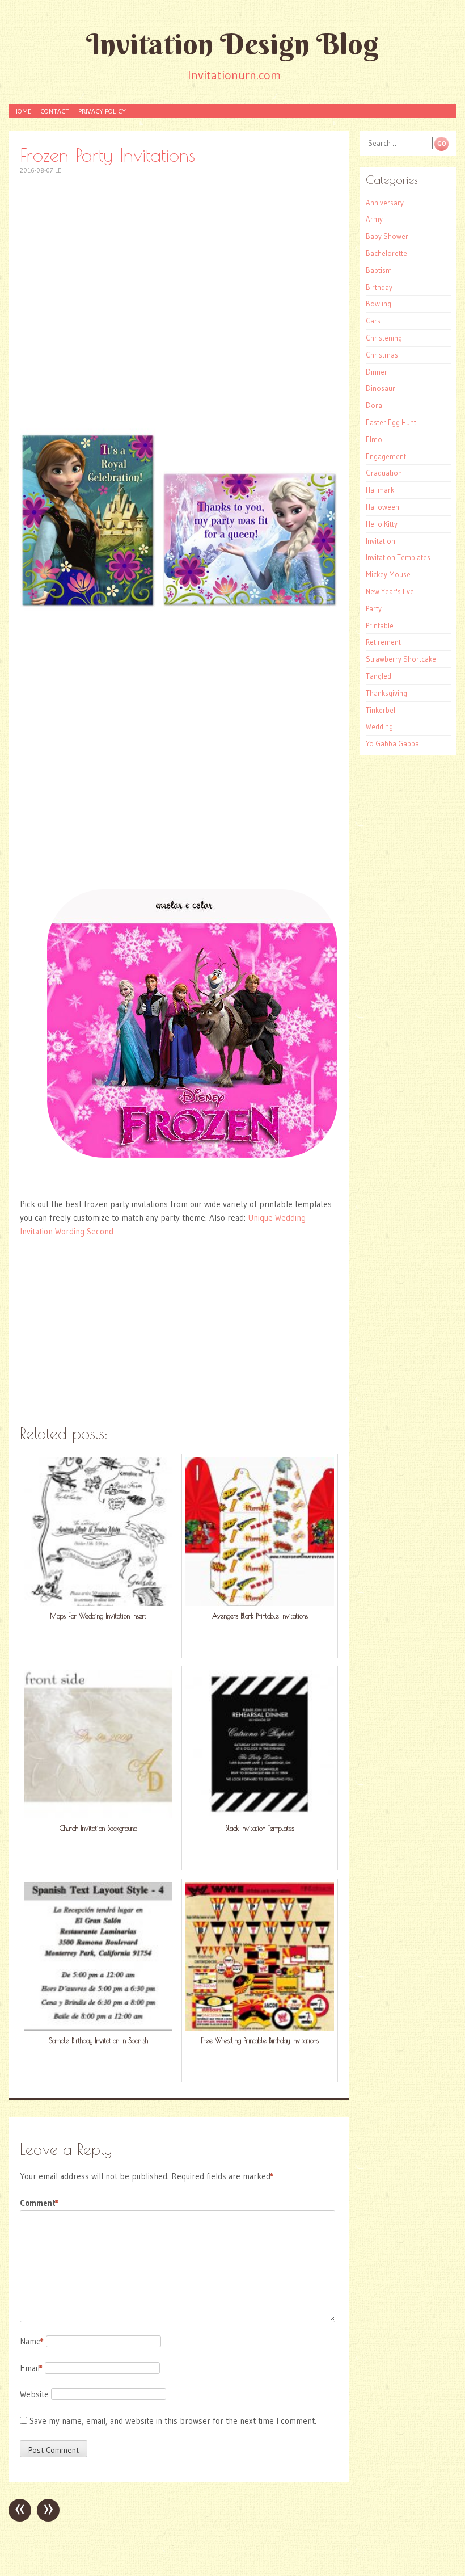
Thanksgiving (386, 693)
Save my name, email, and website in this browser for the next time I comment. (173, 2421)
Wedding (379, 726)
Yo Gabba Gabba (392, 743)
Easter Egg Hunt (391, 422)
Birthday (379, 287)
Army (374, 219)
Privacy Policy (102, 111)
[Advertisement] (179, 268)
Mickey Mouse (388, 574)
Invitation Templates (398, 557)
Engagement (386, 456)
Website (34, 2394)
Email (31, 2368)
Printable (380, 625)
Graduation (384, 473)
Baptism (379, 270)
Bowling (379, 304)
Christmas (382, 355)
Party (374, 608)
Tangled (379, 676)
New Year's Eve (390, 591)
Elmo (374, 439)
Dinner (377, 372)
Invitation (381, 541)
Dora (374, 405)
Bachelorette (386, 253)
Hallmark (380, 490)
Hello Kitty (382, 524)
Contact (55, 111)
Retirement (383, 642)
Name (32, 2341)
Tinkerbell (381, 710)
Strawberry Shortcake (401, 659)
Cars (373, 321)
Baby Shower (387, 236)
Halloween (382, 507)
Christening (384, 338)
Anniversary (385, 203)
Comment (39, 2203)
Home (22, 111)
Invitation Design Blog (232, 44)
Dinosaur (381, 388)
